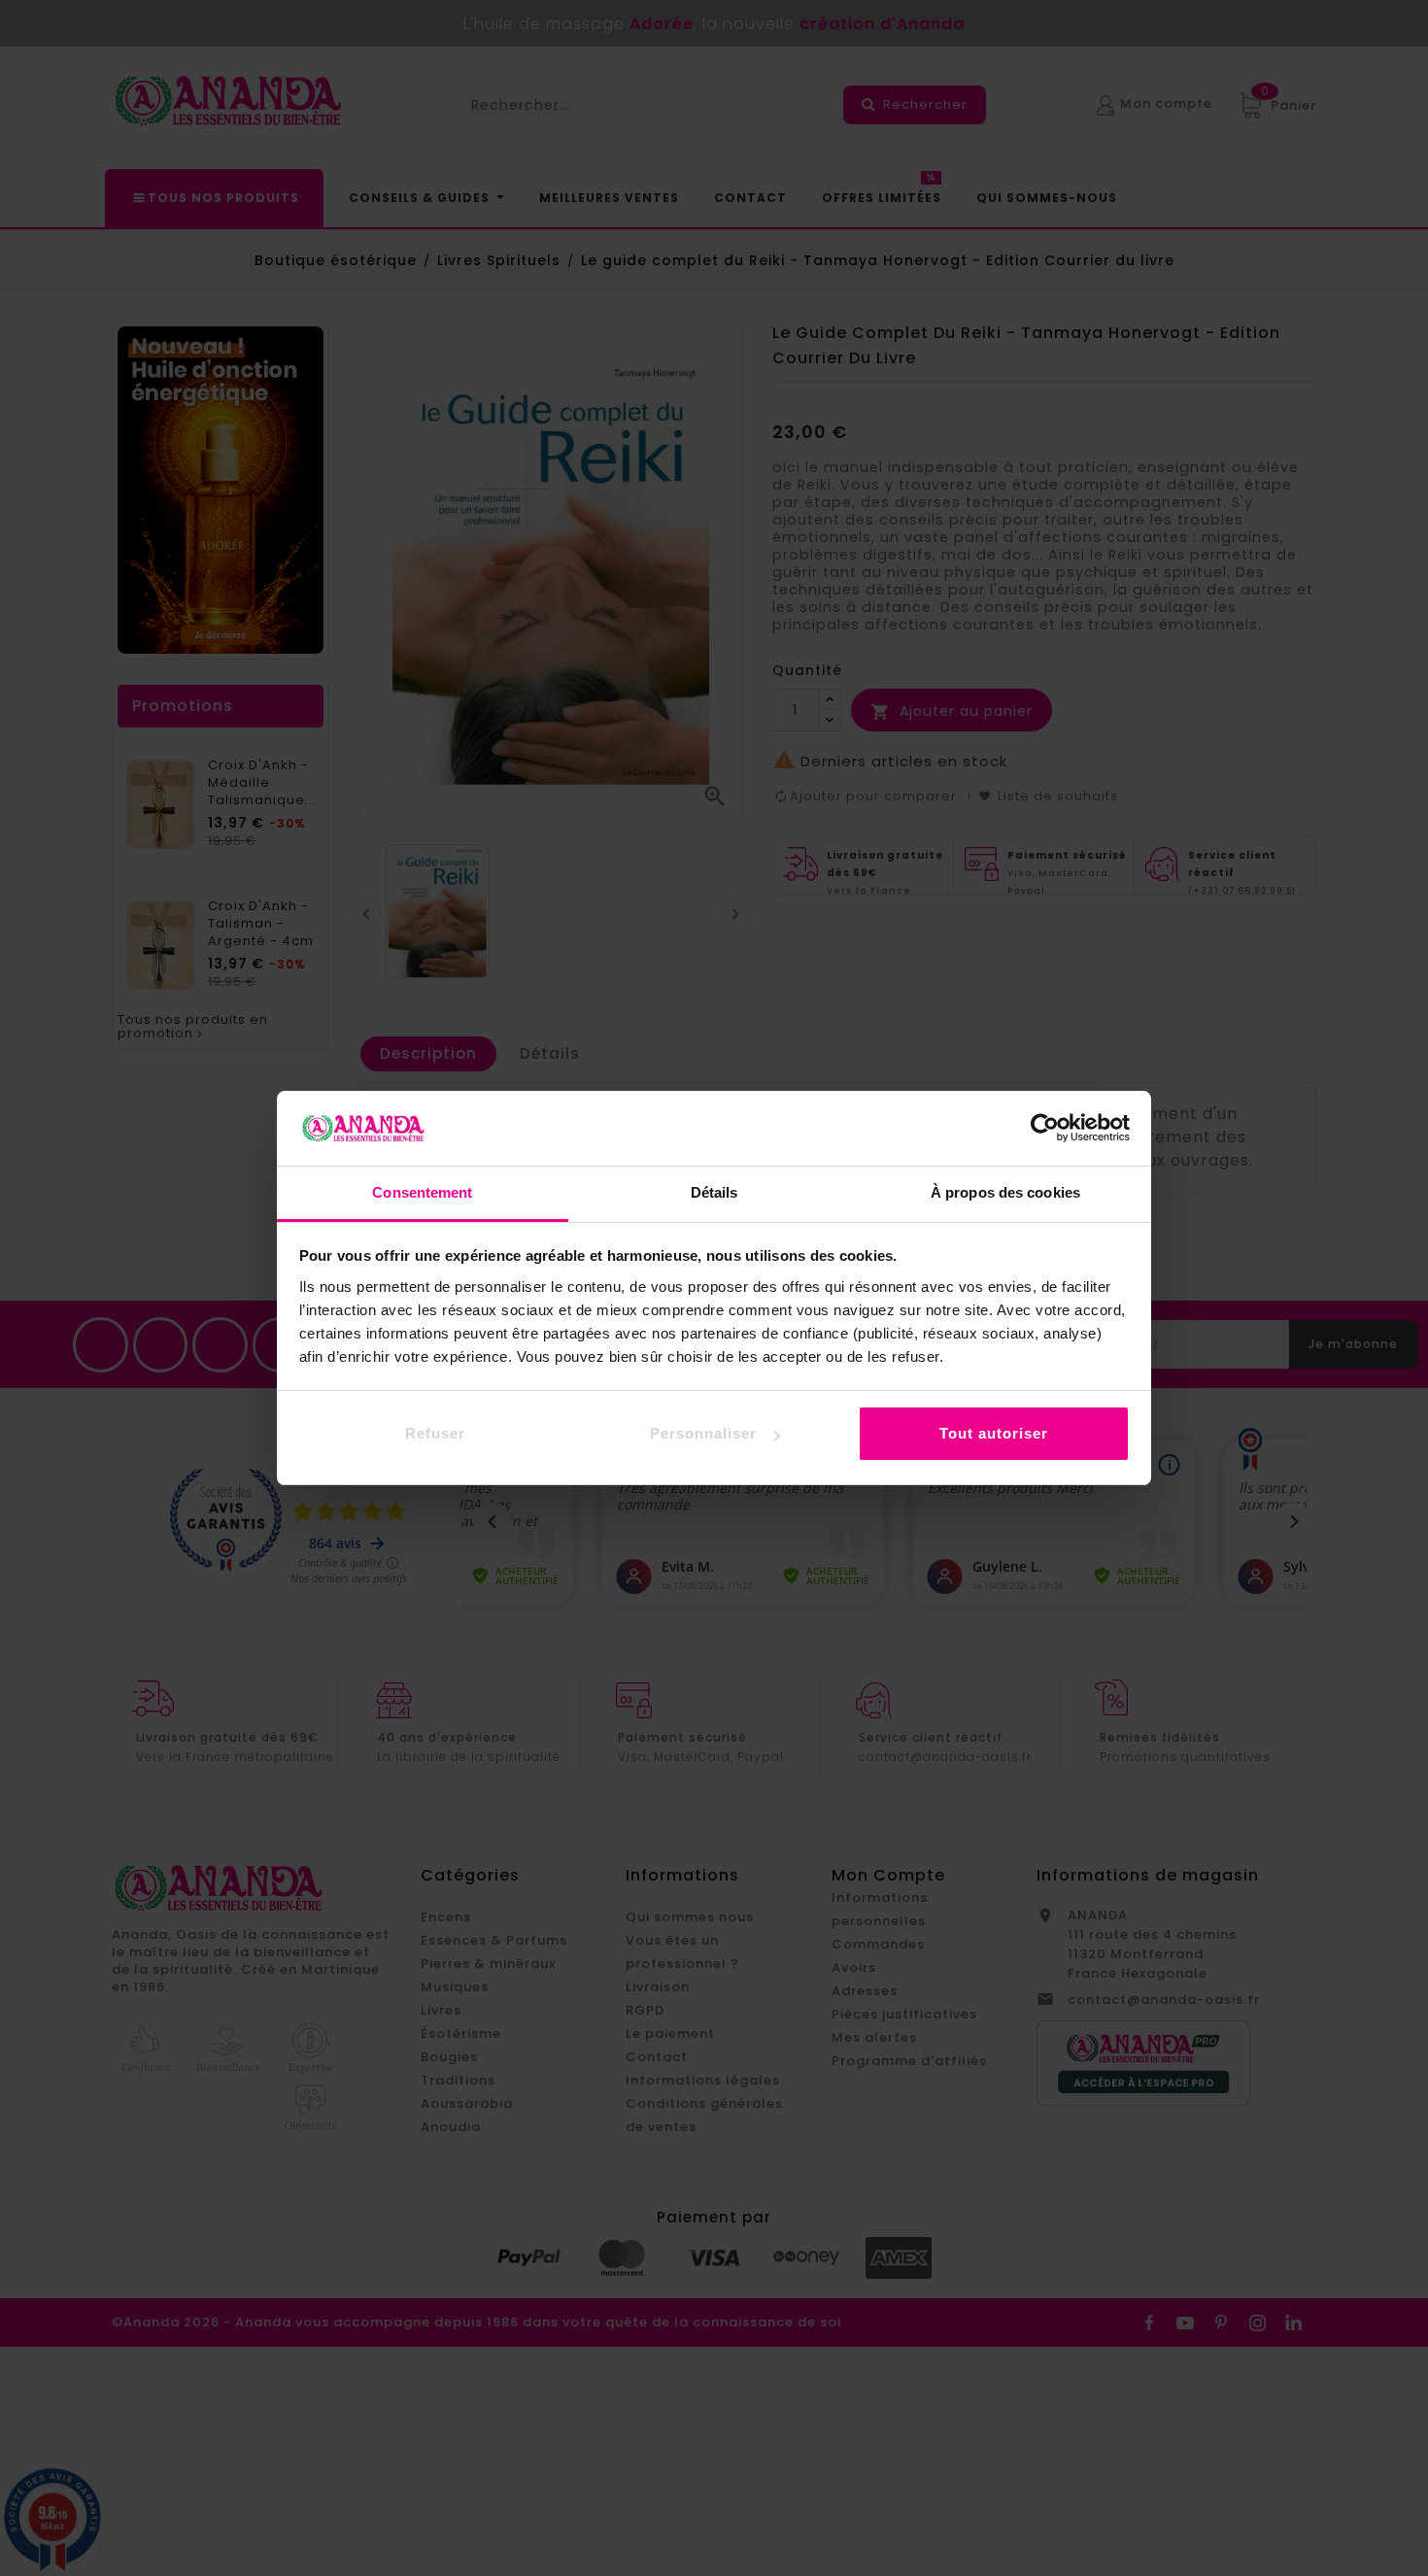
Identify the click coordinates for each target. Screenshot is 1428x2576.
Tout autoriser (994, 1433)
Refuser (435, 1433)
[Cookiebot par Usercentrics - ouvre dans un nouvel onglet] (1045, 1128)
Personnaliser (703, 1433)
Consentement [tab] (422, 1192)
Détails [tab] (714, 1192)
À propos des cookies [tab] (1005, 1192)
